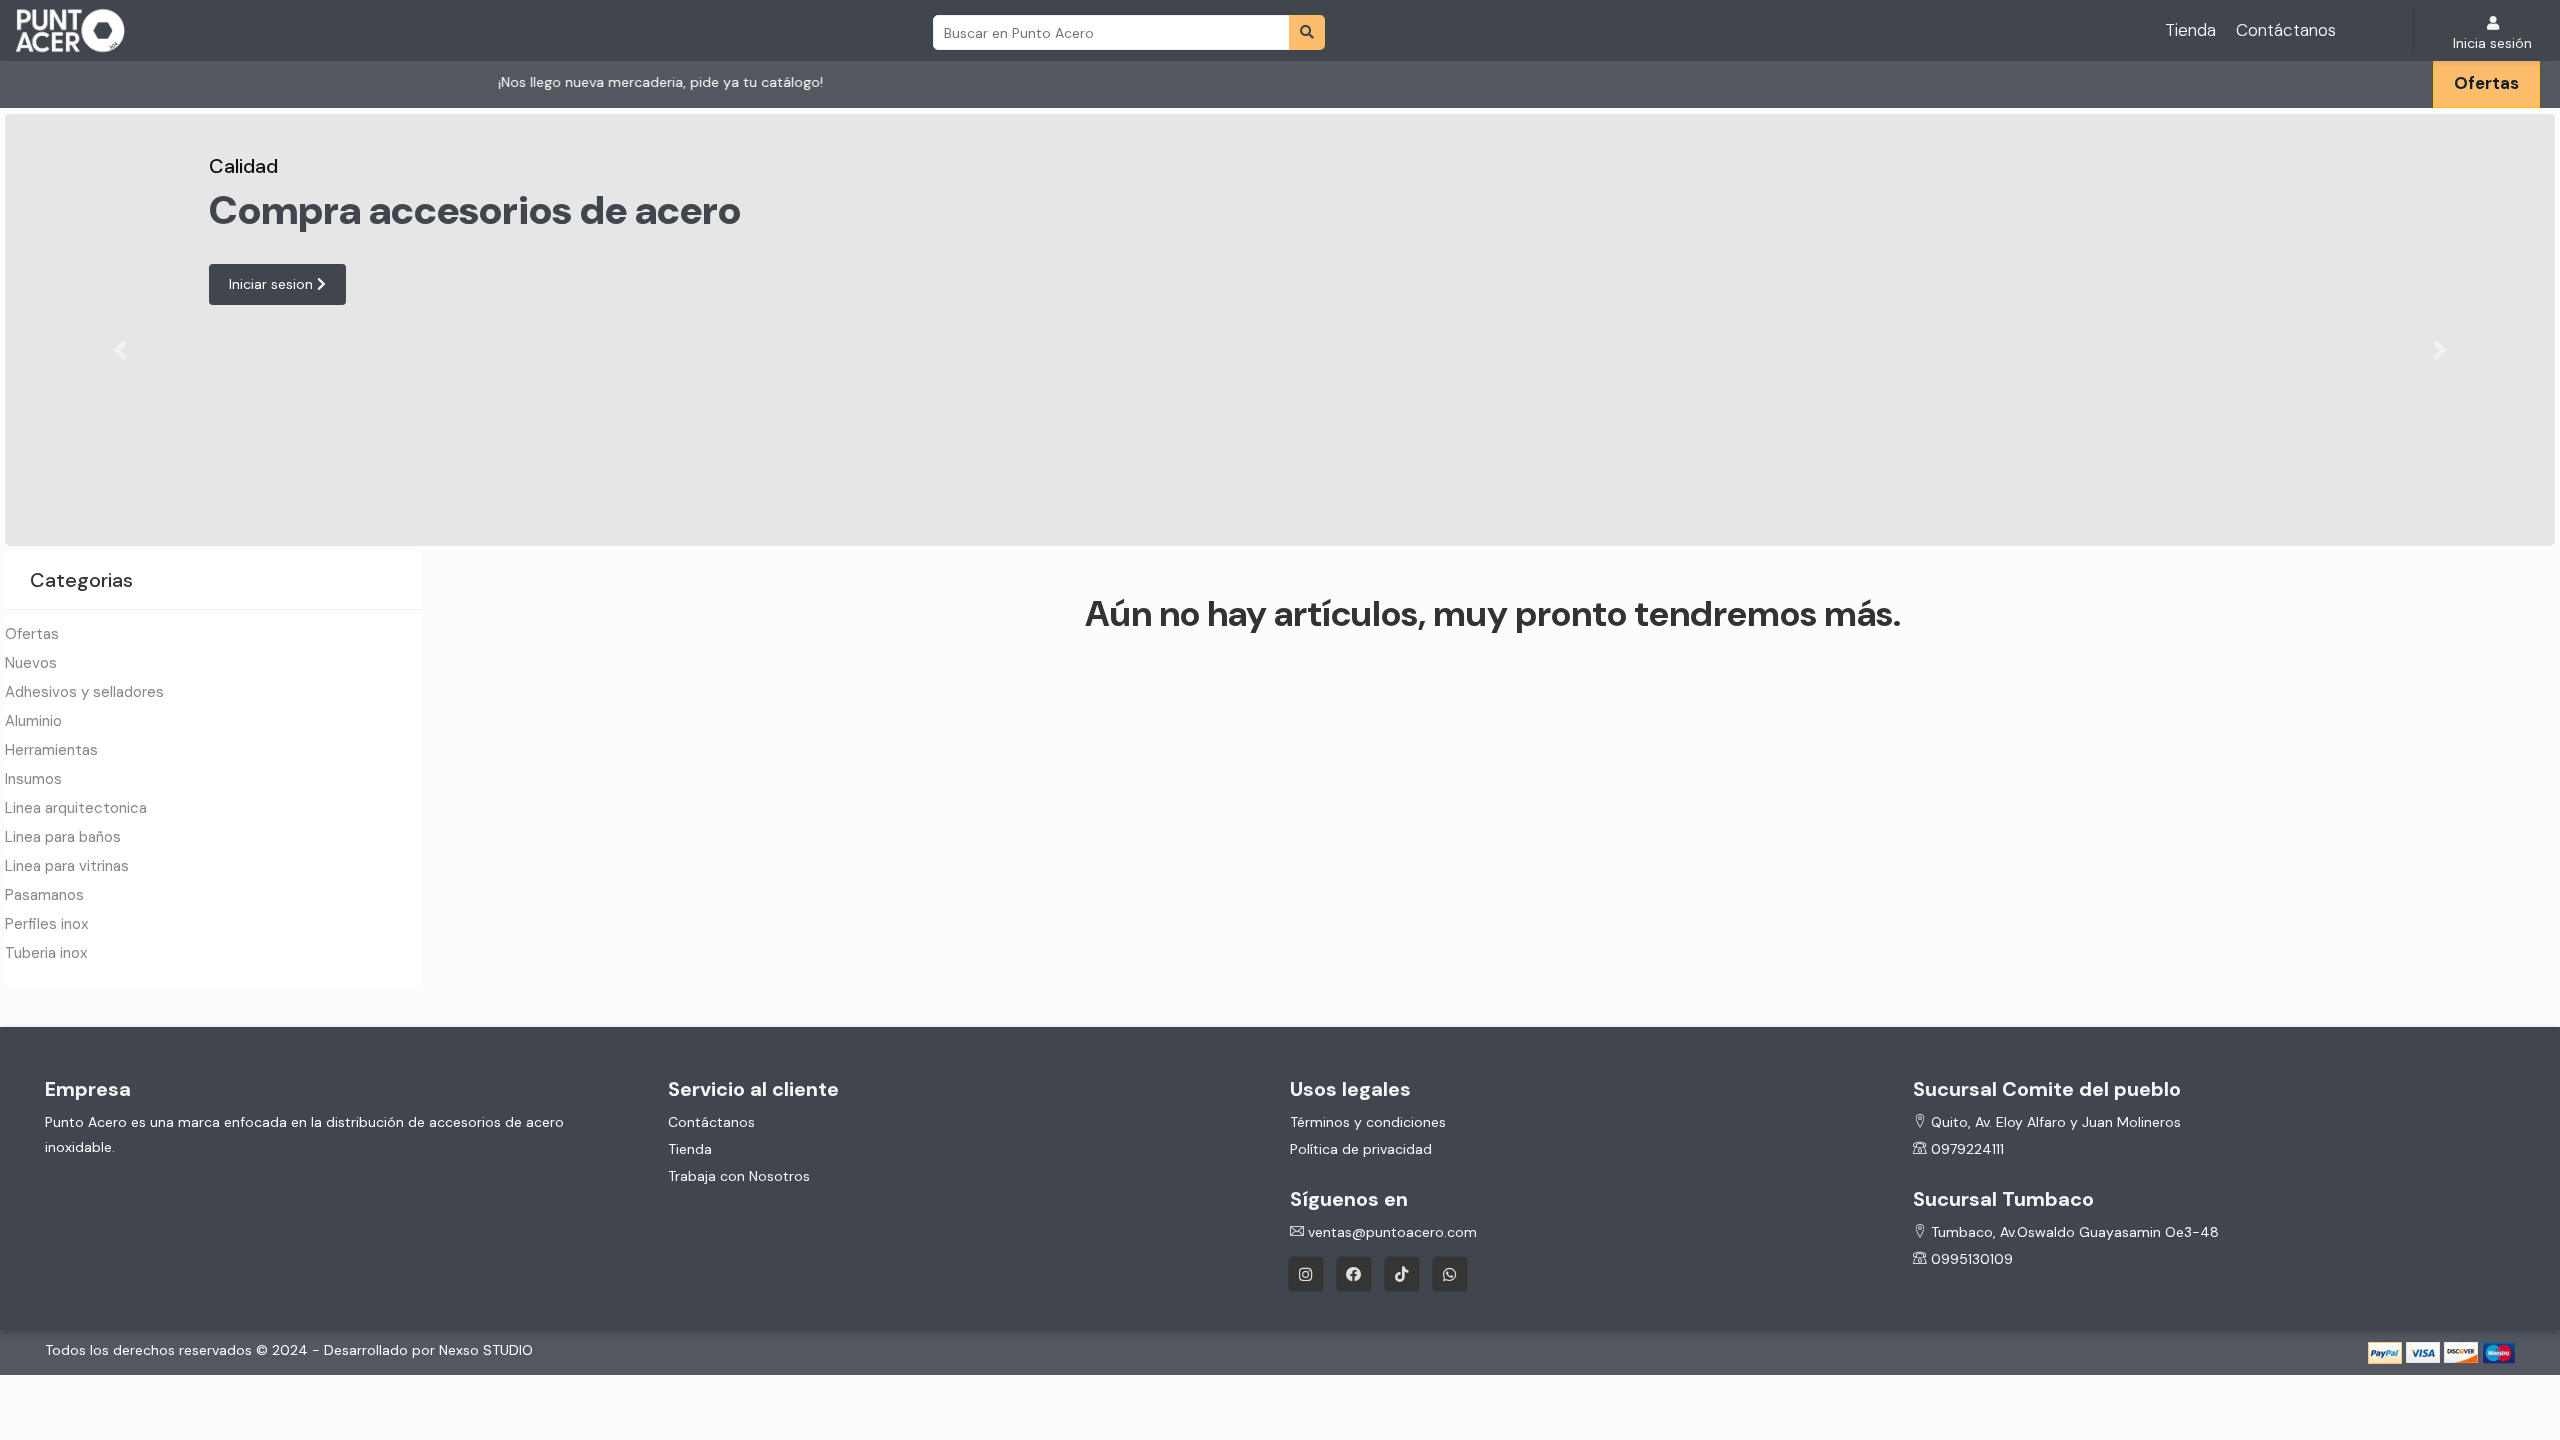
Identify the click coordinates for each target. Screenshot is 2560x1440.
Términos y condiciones (1368, 1122)
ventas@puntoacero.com (1390, 1232)
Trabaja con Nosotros (739, 1176)
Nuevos (31, 663)
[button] (120, 350)
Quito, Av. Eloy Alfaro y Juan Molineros (2054, 1122)
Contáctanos (2286, 30)
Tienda (2190, 30)
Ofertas (2486, 83)
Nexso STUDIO (486, 1350)
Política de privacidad (1361, 1149)
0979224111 (1965, 1149)
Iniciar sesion (273, 284)
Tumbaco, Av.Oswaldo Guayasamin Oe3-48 (2073, 1232)
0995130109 (1970, 1259)
